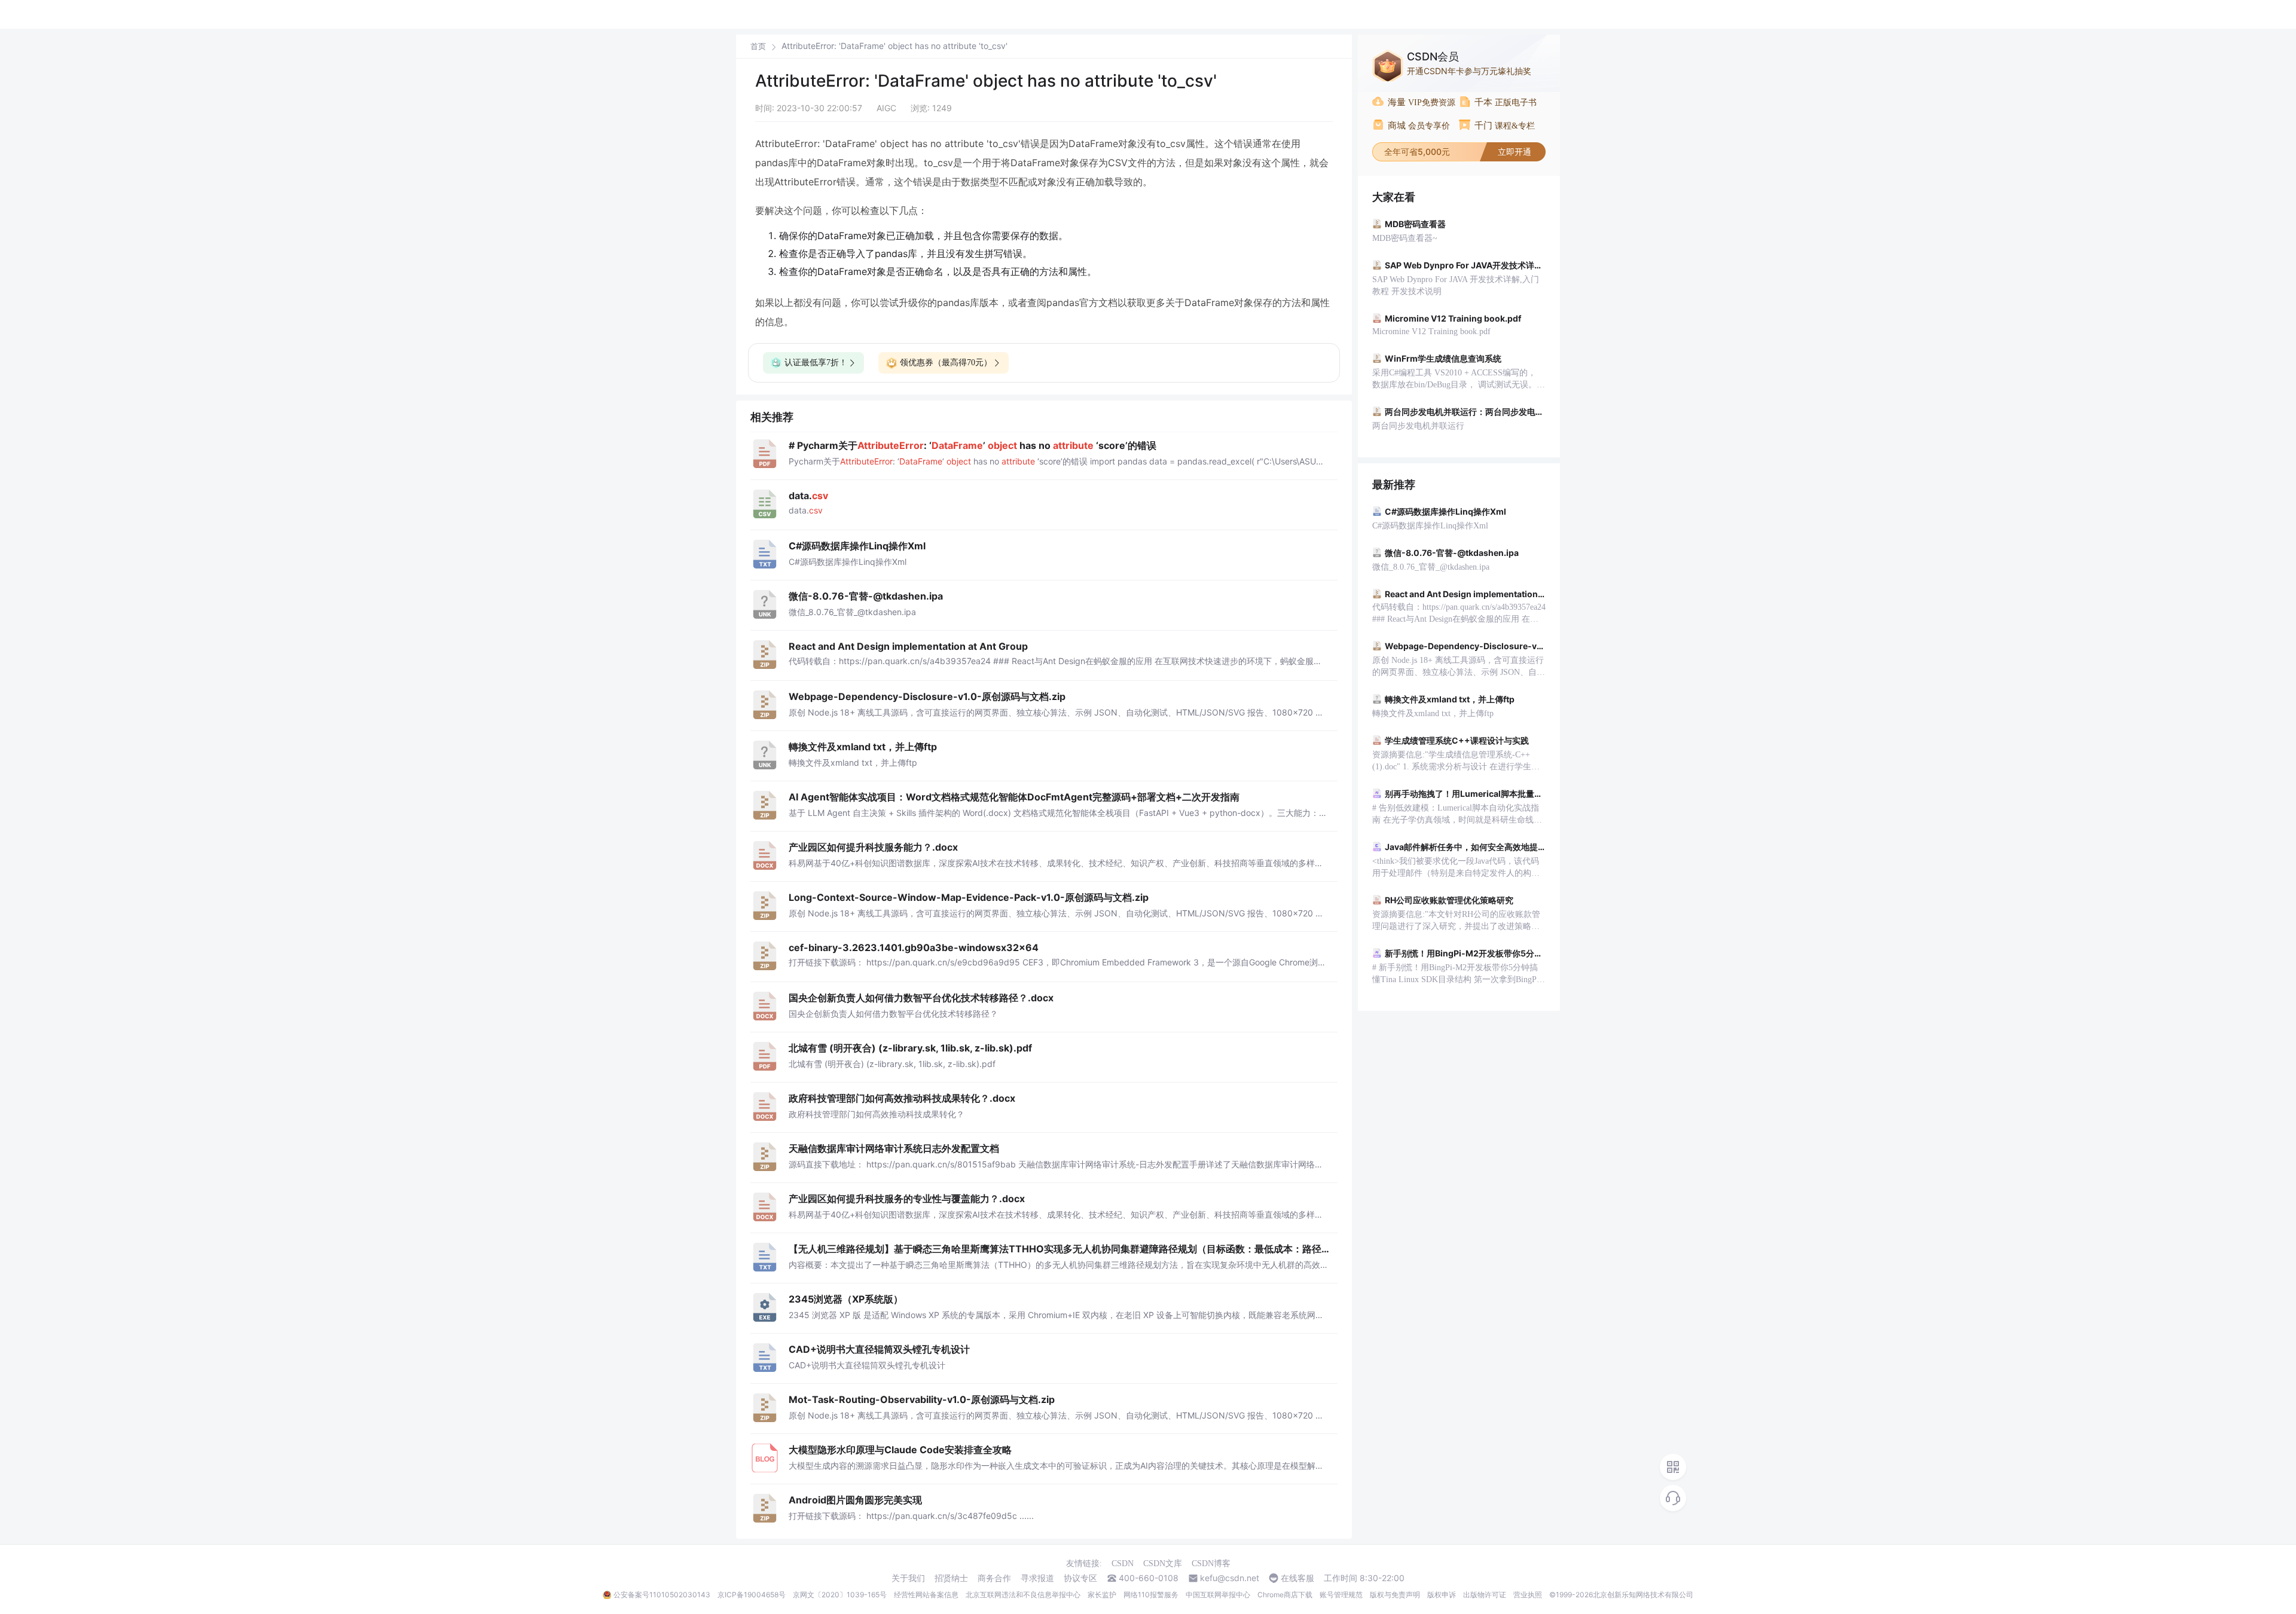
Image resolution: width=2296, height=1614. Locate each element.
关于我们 (908, 1578)
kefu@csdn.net (1230, 1578)
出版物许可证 (1485, 1595)
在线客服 (1297, 1578)
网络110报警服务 (1151, 1595)
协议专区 (1080, 1578)
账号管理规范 (1341, 1595)
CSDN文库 (1163, 1563)
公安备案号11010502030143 (662, 1595)
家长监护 (1102, 1595)
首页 (758, 46)
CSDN (1123, 1563)
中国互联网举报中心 (1218, 1595)
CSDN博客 (1211, 1563)
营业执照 (1528, 1595)
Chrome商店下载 (1285, 1595)
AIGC (886, 108)
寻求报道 (1037, 1578)
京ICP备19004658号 (752, 1595)
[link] (758, 46)
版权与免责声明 (1395, 1595)
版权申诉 (1442, 1595)
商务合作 (994, 1578)
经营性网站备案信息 (926, 1595)
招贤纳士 (951, 1578)
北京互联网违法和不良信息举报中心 (1023, 1595)
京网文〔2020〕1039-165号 (840, 1595)
